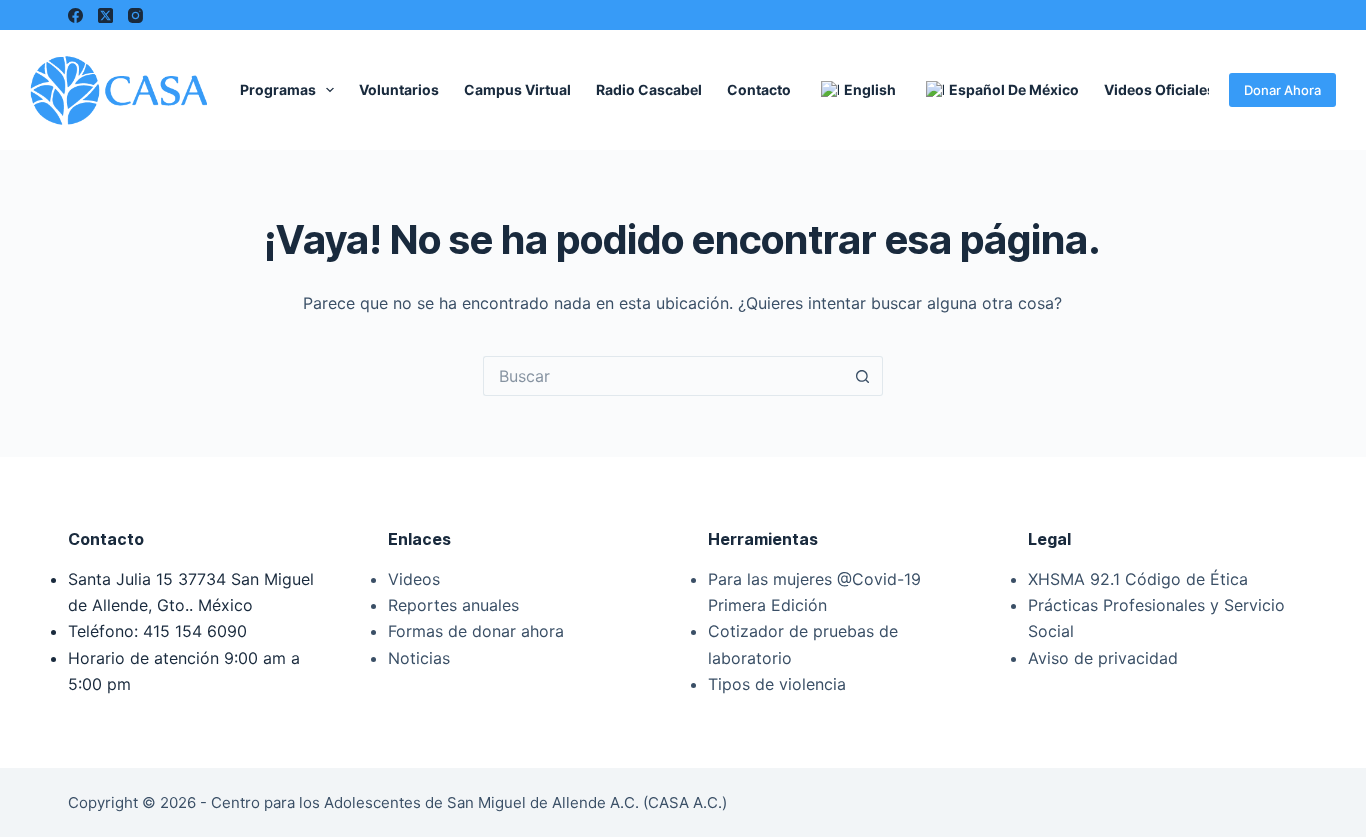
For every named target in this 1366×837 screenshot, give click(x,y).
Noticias (419, 658)
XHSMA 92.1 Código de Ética (1138, 579)
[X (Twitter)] (105, 15)
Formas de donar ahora (476, 631)
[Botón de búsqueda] (863, 376)
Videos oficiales (1159, 89)
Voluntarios (399, 89)
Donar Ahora (1282, 90)
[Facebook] (75, 15)
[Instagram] (135, 15)
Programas (278, 89)
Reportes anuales (453, 605)
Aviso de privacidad (1103, 658)
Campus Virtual (517, 89)
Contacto (759, 89)
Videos (414, 579)
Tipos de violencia (777, 684)
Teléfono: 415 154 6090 (157, 631)
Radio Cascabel (649, 89)
